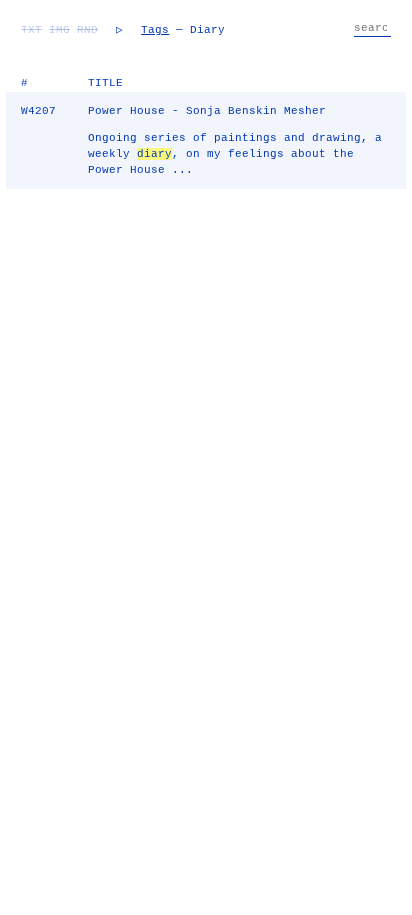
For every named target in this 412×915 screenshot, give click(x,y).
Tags (155, 30)
